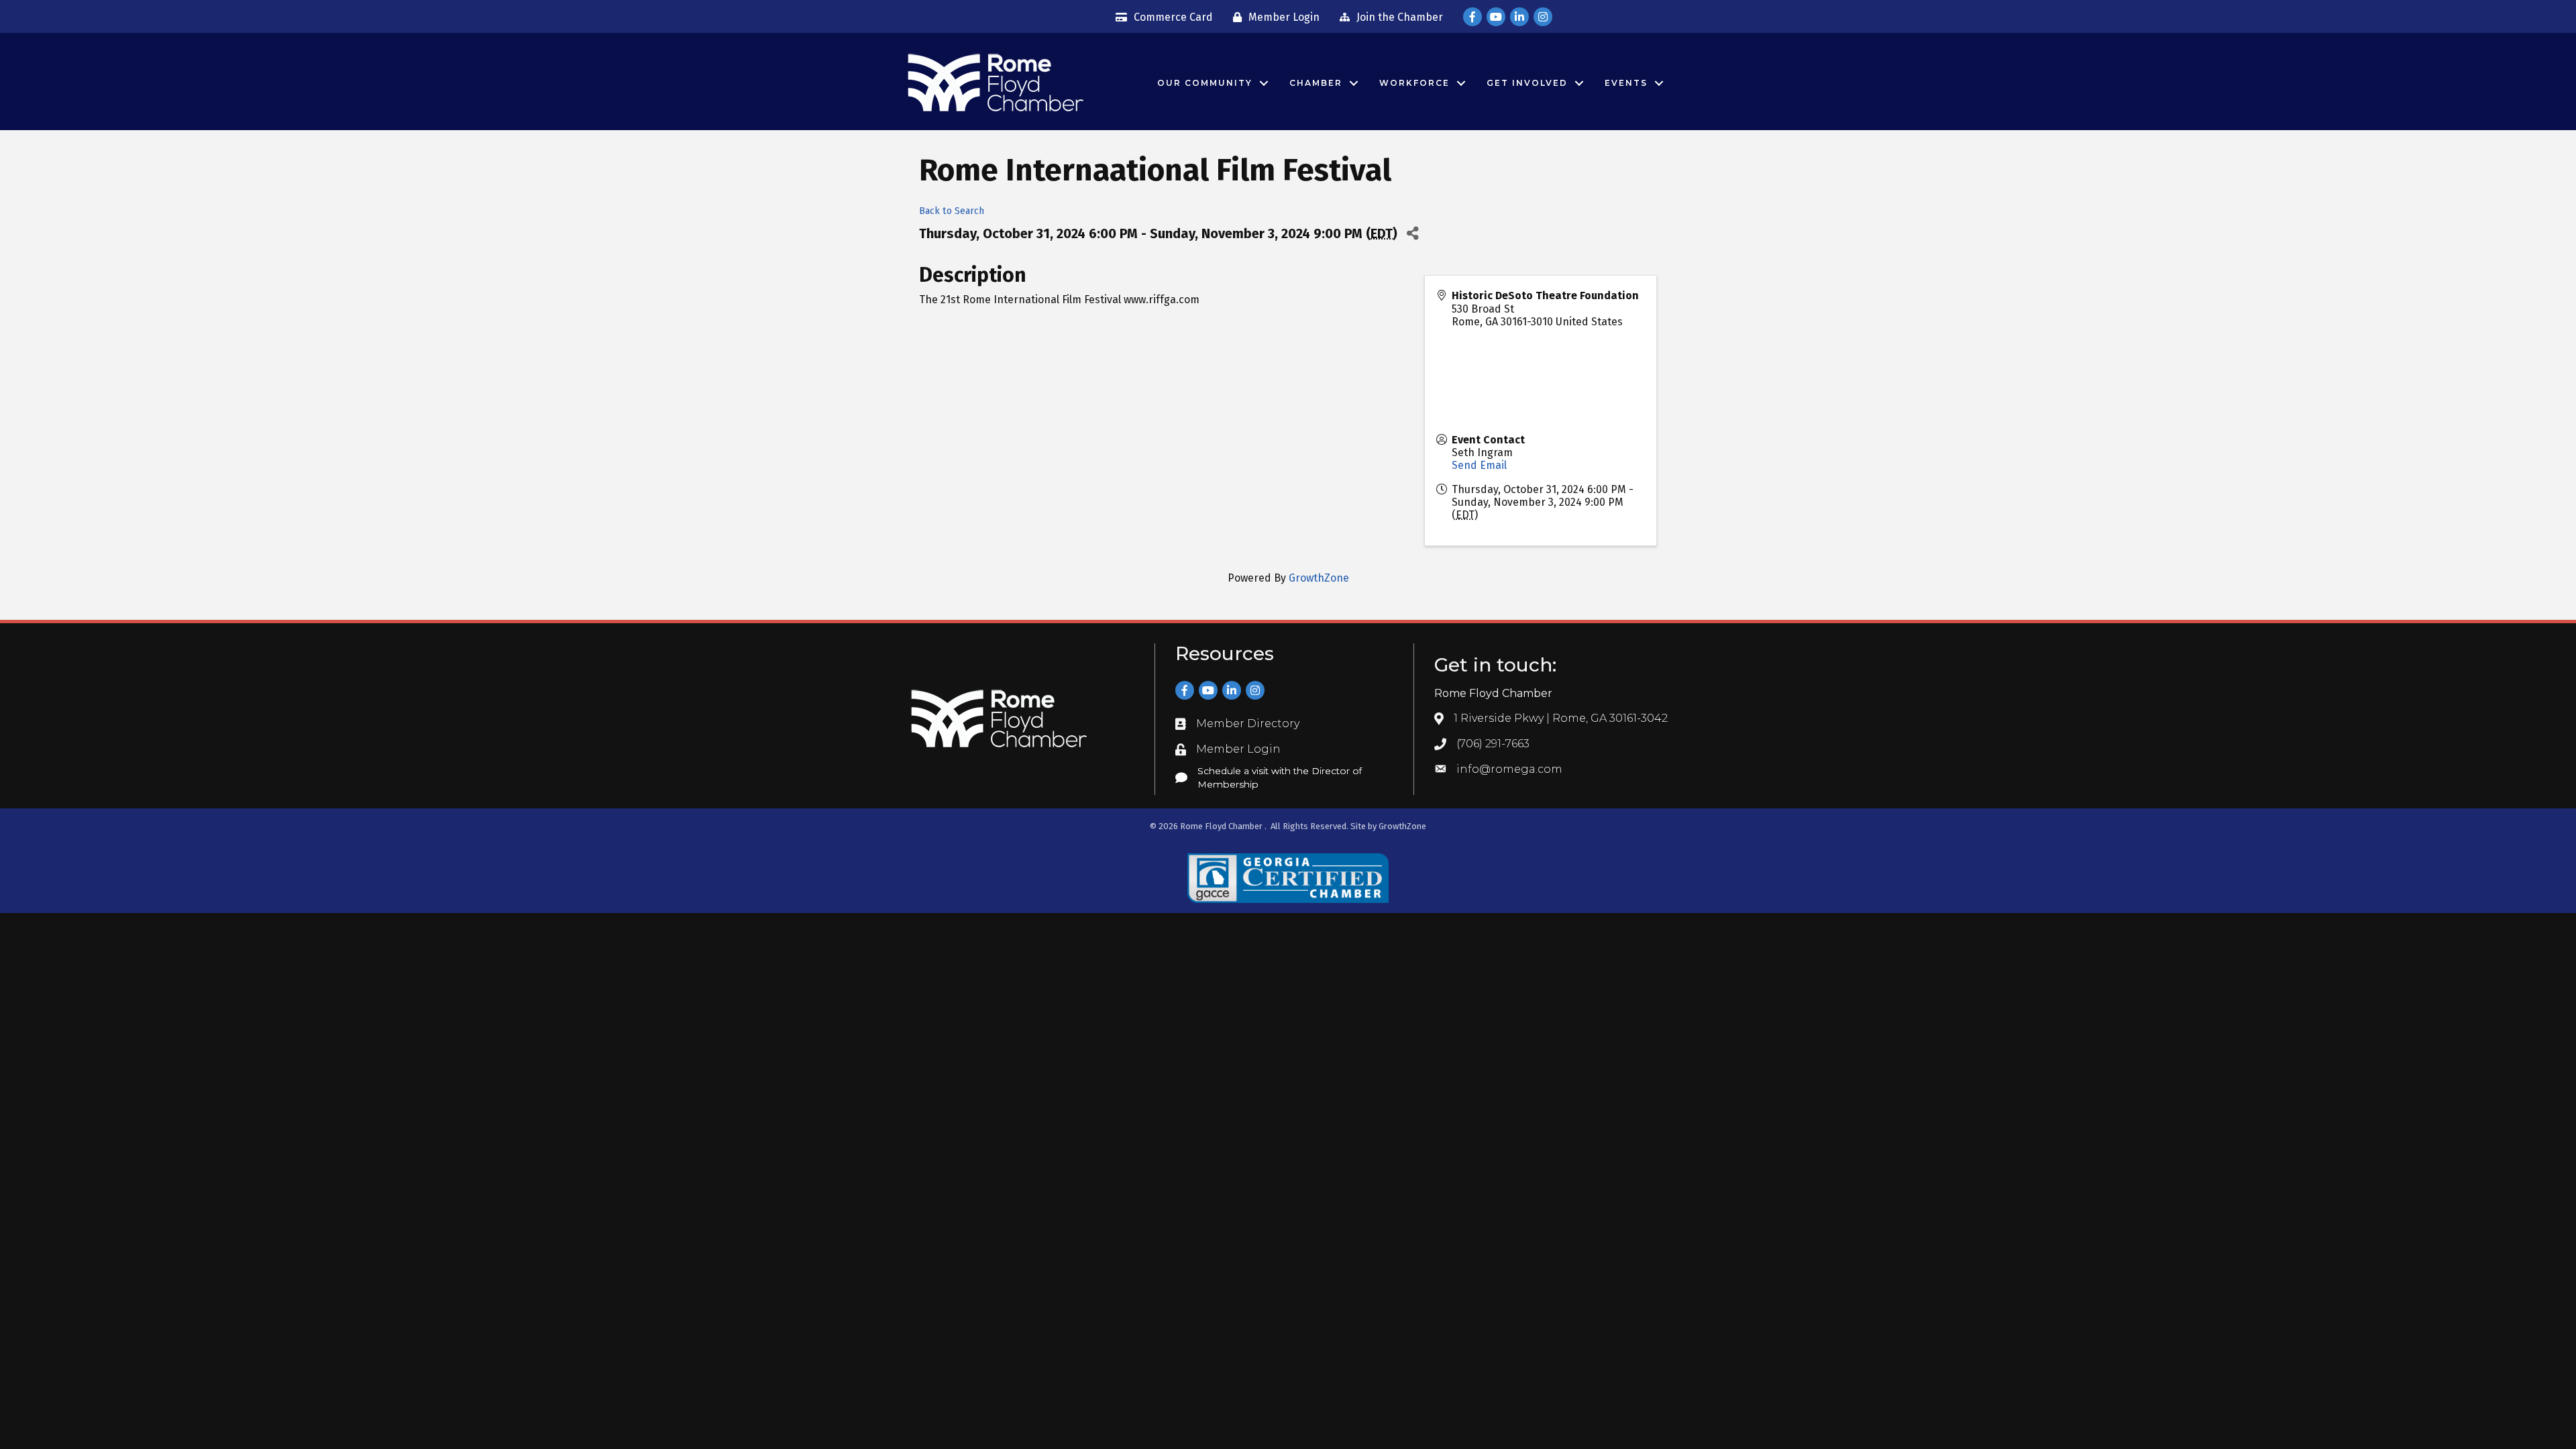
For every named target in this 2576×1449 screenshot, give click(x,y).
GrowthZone (1319, 578)
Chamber (1316, 83)
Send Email (1479, 465)
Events (1626, 83)
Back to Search (952, 211)
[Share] (1412, 233)
